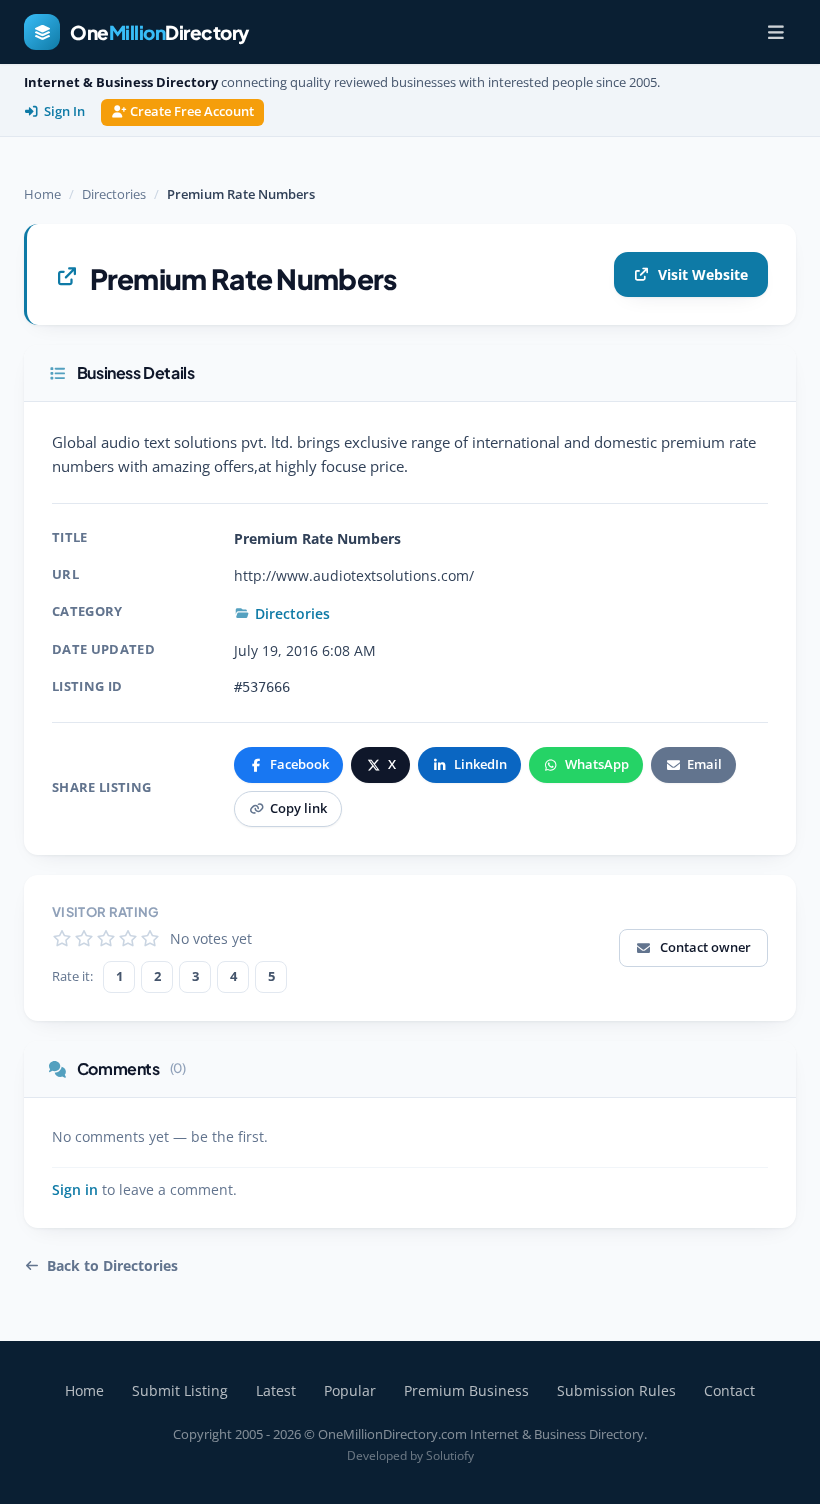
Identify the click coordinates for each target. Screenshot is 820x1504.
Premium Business (466, 1390)
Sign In (64, 111)
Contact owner (705, 947)
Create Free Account (192, 111)
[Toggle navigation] (776, 32)
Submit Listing (180, 1390)
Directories (114, 194)
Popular (350, 1390)
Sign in (75, 1190)
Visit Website (703, 274)
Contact (729, 1390)
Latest (276, 1390)
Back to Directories (112, 1266)
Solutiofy (450, 1455)
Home (42, 194)
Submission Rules (616, 1390)
